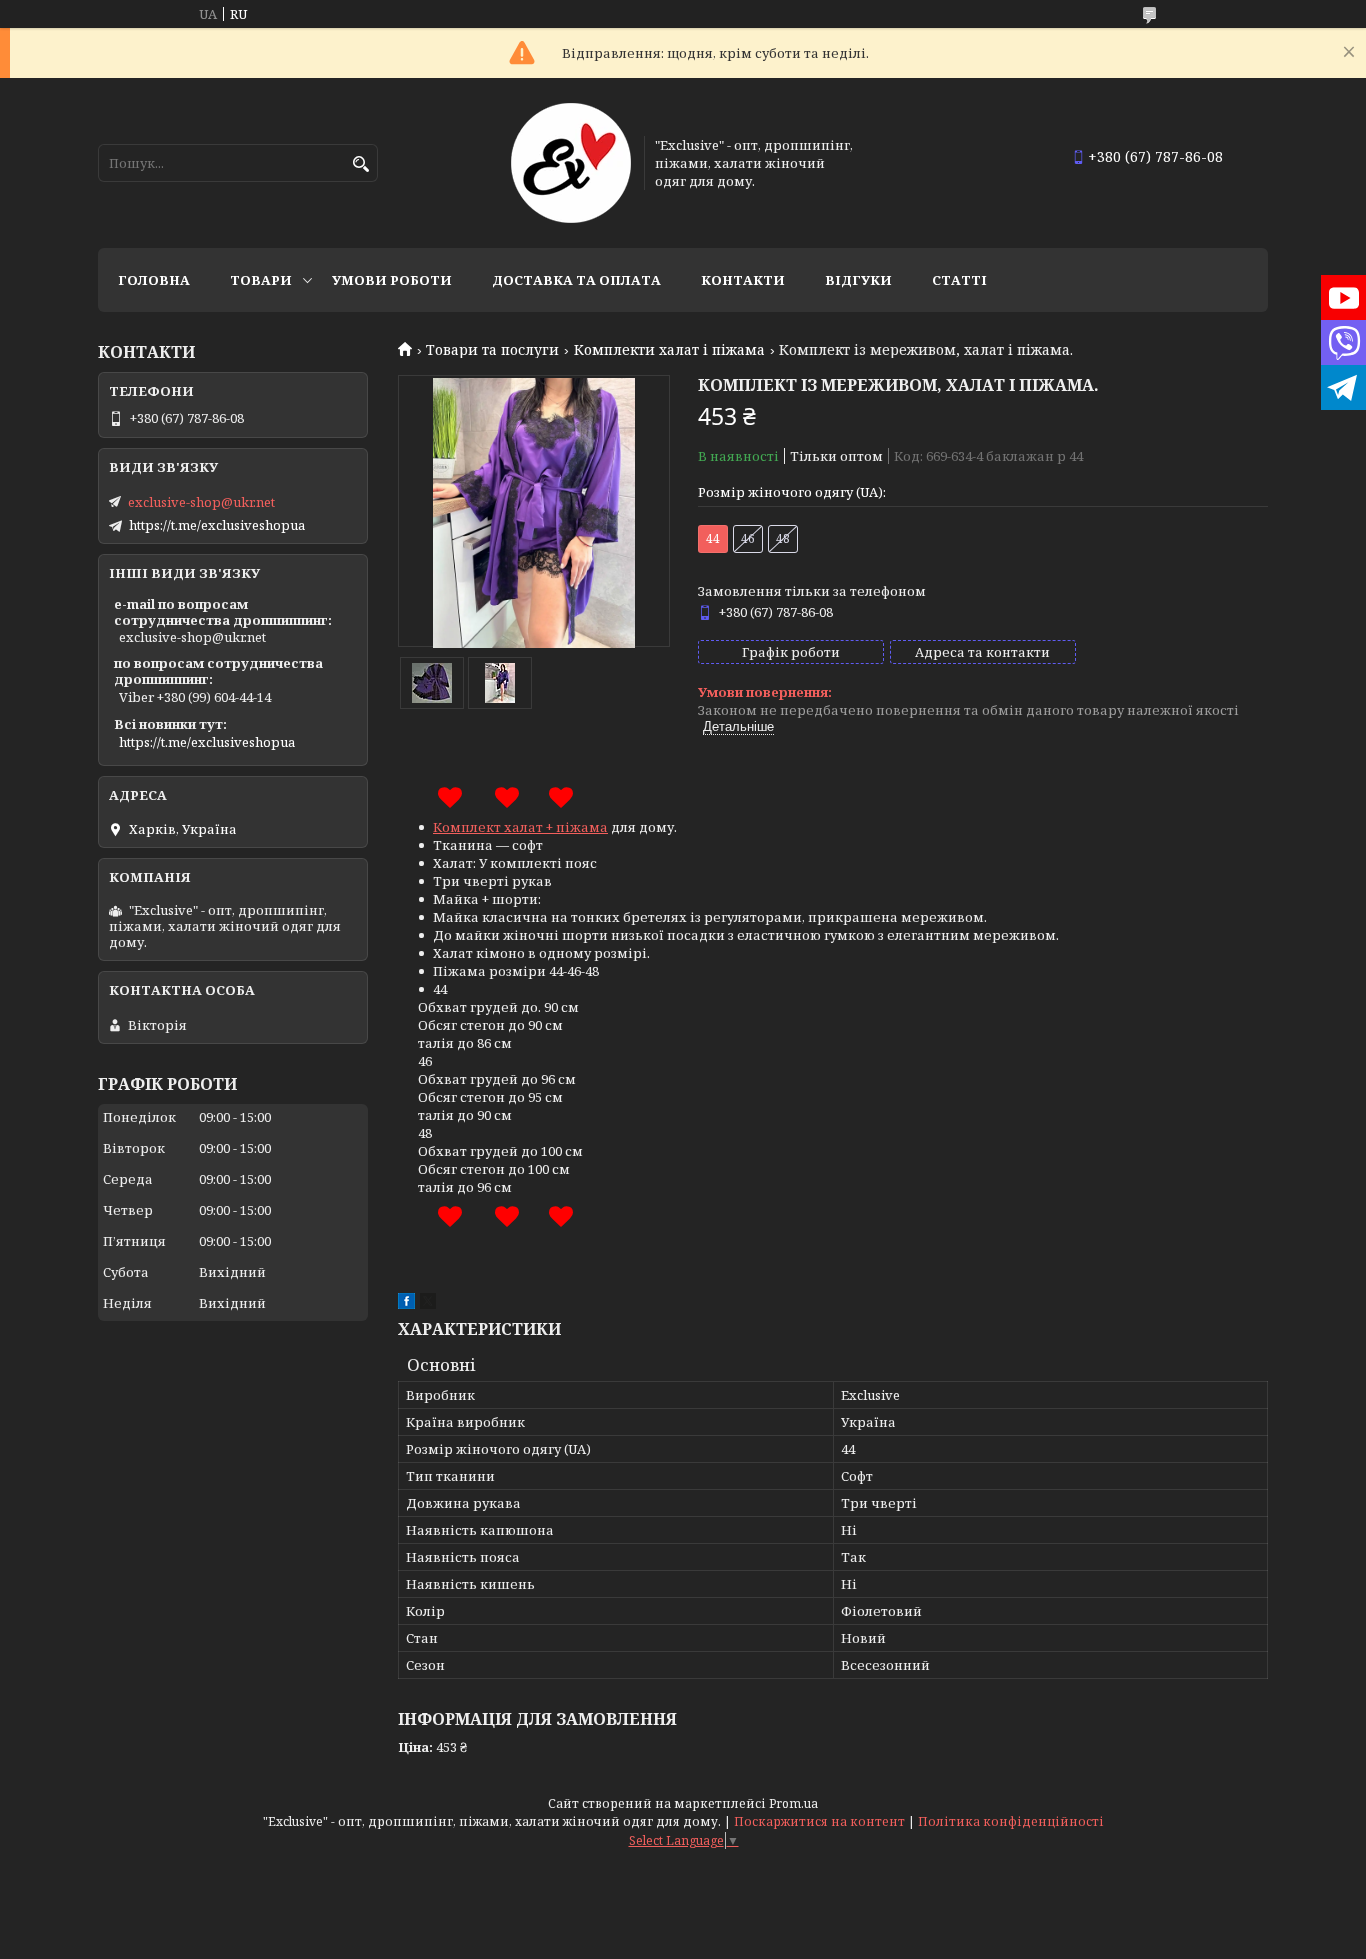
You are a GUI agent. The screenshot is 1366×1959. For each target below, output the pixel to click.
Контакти (743, 280)
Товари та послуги (492, 350)
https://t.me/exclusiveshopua (217, 525)
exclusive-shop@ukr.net (201, 502)
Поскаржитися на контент (819, 1821)
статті (959, 280)
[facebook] (406, 1304)
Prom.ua (793, 1803)
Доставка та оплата (576, 280)
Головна (154, 280)
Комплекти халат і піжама (669, 350)
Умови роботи (392, 280)
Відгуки (858, 280)
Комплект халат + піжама (520, 827)
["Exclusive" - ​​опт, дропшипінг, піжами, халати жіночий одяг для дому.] (571, 163)
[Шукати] (360, 164)
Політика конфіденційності (1011, 1821)
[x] (428, 1304)
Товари (261, 280)
